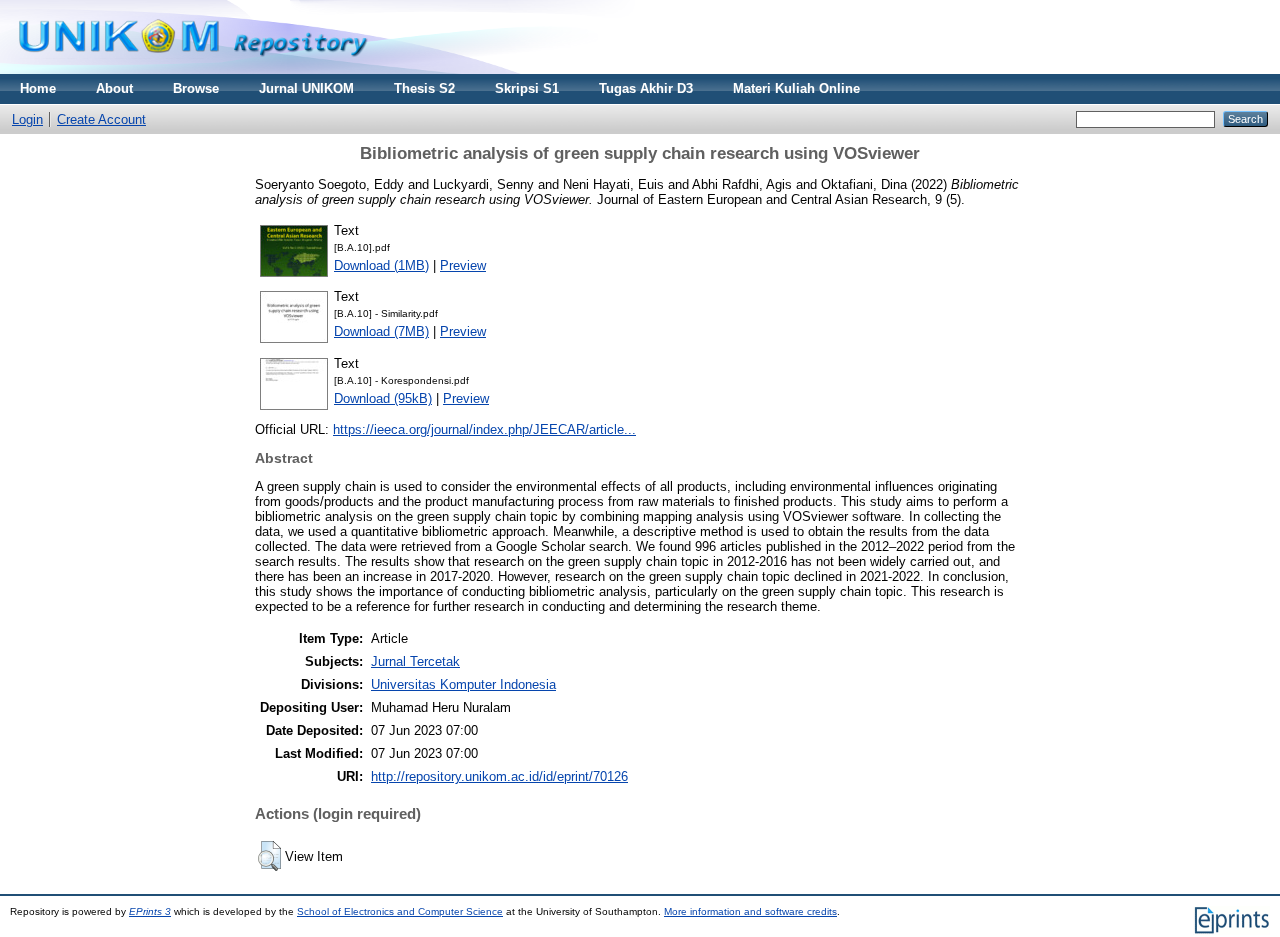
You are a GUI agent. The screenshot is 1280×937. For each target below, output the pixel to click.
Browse (196, 88)
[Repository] (193, 69)
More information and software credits (750, 911)
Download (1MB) (381, 265)
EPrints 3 (150, 911)
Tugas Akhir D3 (646, 88)
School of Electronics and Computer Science (400, 911)
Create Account (101, 119)
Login (27, 119)
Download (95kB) (383, 398)
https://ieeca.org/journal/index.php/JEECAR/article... (484, 429)
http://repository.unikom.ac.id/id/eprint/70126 (499, 776)
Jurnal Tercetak (415, 661)
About (114, 88)
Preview (463, 265)
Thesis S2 (424, 88)
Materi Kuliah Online (796, 88)
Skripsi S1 (527, 88)
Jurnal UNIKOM (306, 88)
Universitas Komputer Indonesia (463, 684)
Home (38, 88)
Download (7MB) (381, 331)
